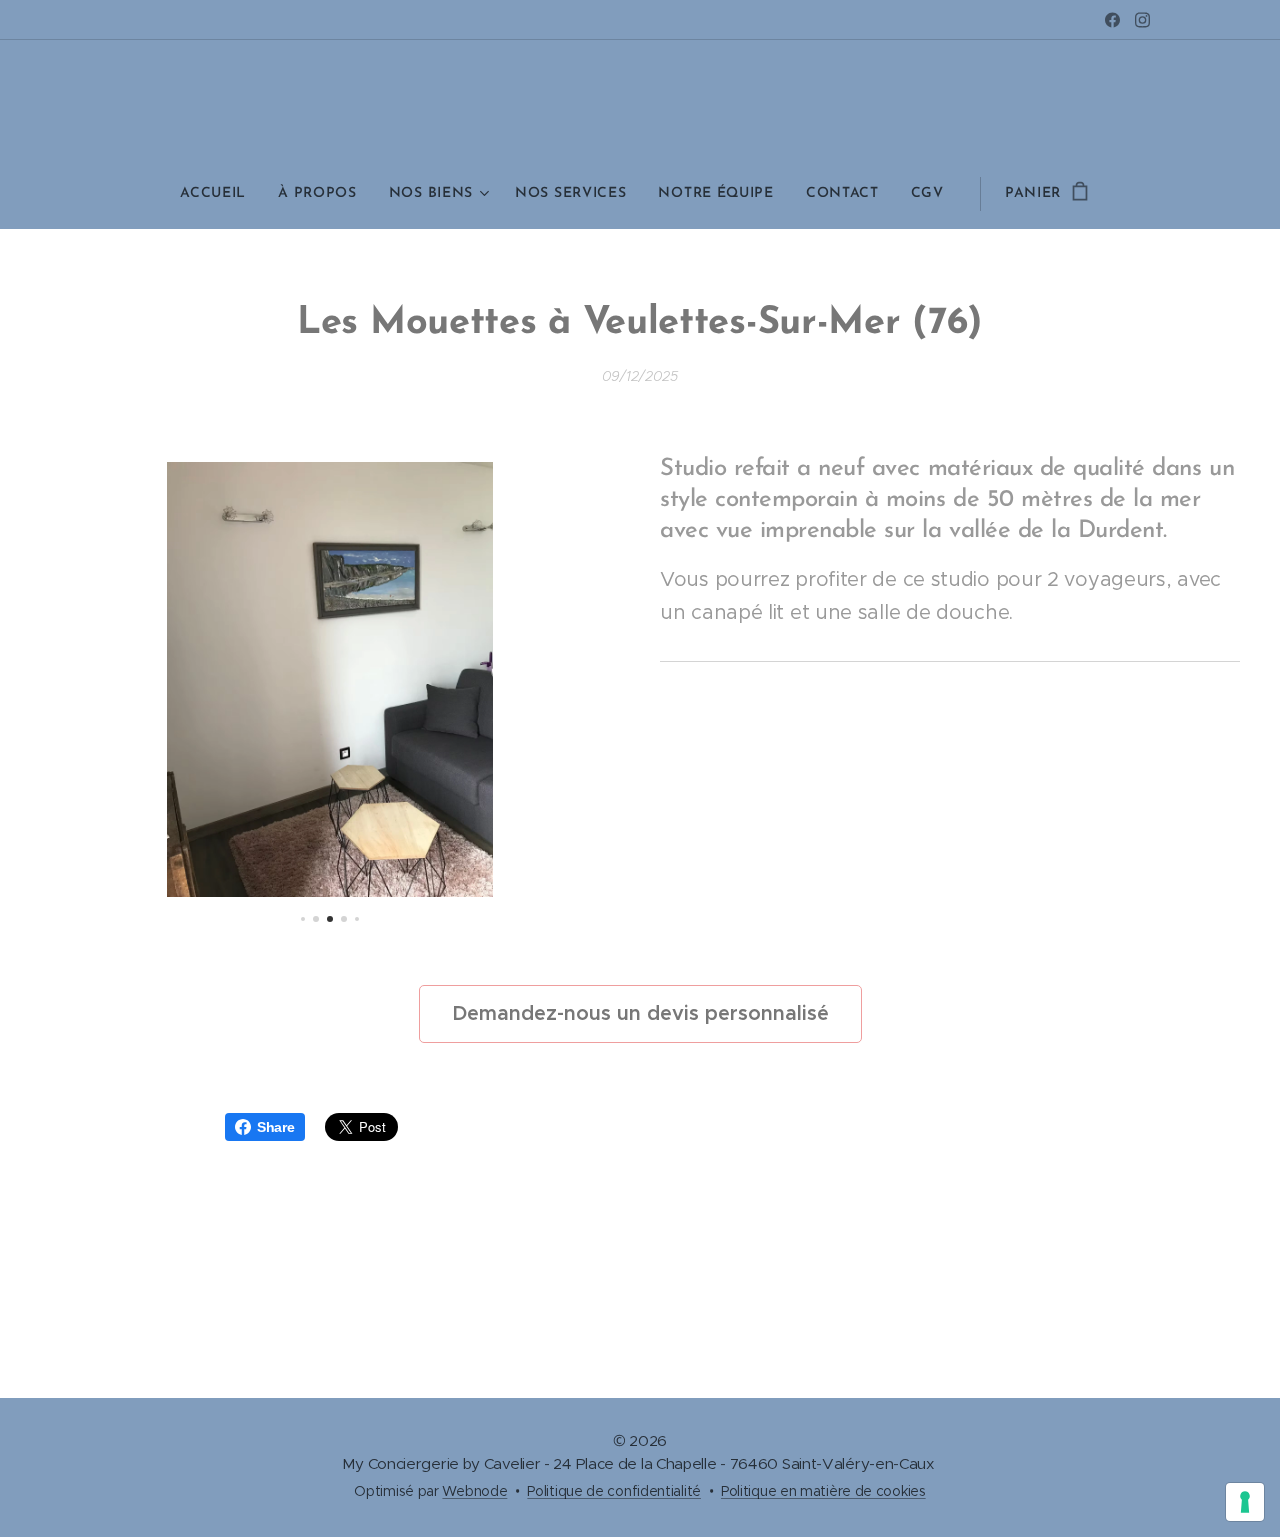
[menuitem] (221, 194)
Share (276, 1127)
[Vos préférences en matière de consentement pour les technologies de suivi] (1245, 1502)
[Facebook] (1112, 20)
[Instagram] (1142, 20)
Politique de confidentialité (614, 1491)
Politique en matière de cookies (823, 1491)
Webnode (474, 1491)
